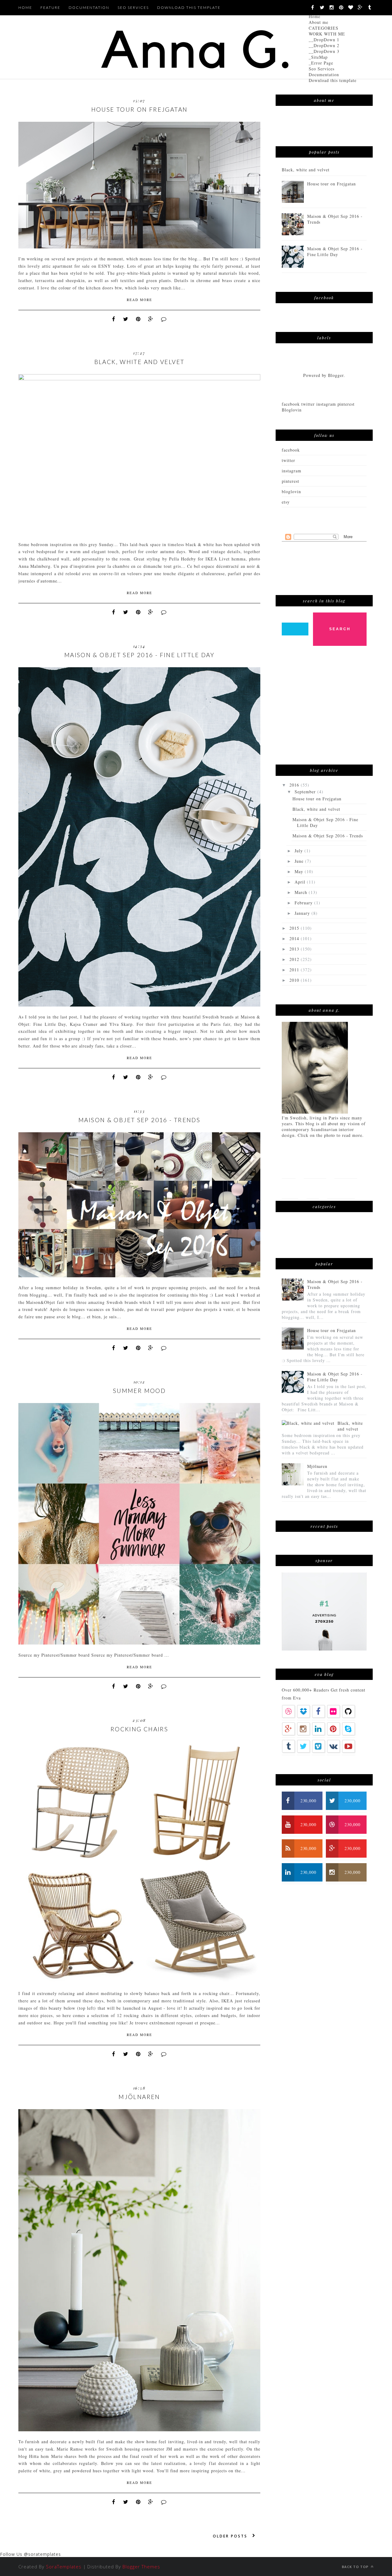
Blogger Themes (141, 2567)
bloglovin (291, 491)
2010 (295, 980)
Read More (139, 300)
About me (318, 22)
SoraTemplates (64, 2567)
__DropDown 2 (324, 45)
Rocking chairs (139, 1729)
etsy (286, 502)
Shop (313, 1188)
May (300, 871)
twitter (288, 460)
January (303, 913)
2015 (295, 928)
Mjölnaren (139, 2097)
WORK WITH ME (327, 34)
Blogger (336, 375)
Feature (50, 7)
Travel (290, 1188)
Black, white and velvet (139, 362)
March (302, 892)
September (306, 792)
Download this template (333, 80)
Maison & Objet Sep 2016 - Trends (139, 1120)
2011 (295, 970)
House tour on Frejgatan (139, 109)
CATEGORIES (324, 28)
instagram (292, 471)
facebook (291, 450)
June (300, 861)
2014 (295, 938)
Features (315, 1169)
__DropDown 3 (324, 51)
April (301, 882)
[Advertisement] (328, 708)
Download (341, 1188)
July (300, 851)
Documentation (324, 74)
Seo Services (322, 69)
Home (315, 16)
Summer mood (139, 1391)
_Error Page (321, 63)
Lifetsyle (346, 1169)
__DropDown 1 (324, 40)
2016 (295, 785)
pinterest (290, 481)
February (304, 903)
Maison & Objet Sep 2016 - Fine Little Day (139, 655)
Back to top (356, 2567)
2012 (295, 959)
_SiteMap (318, 57)
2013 (295, 949)
